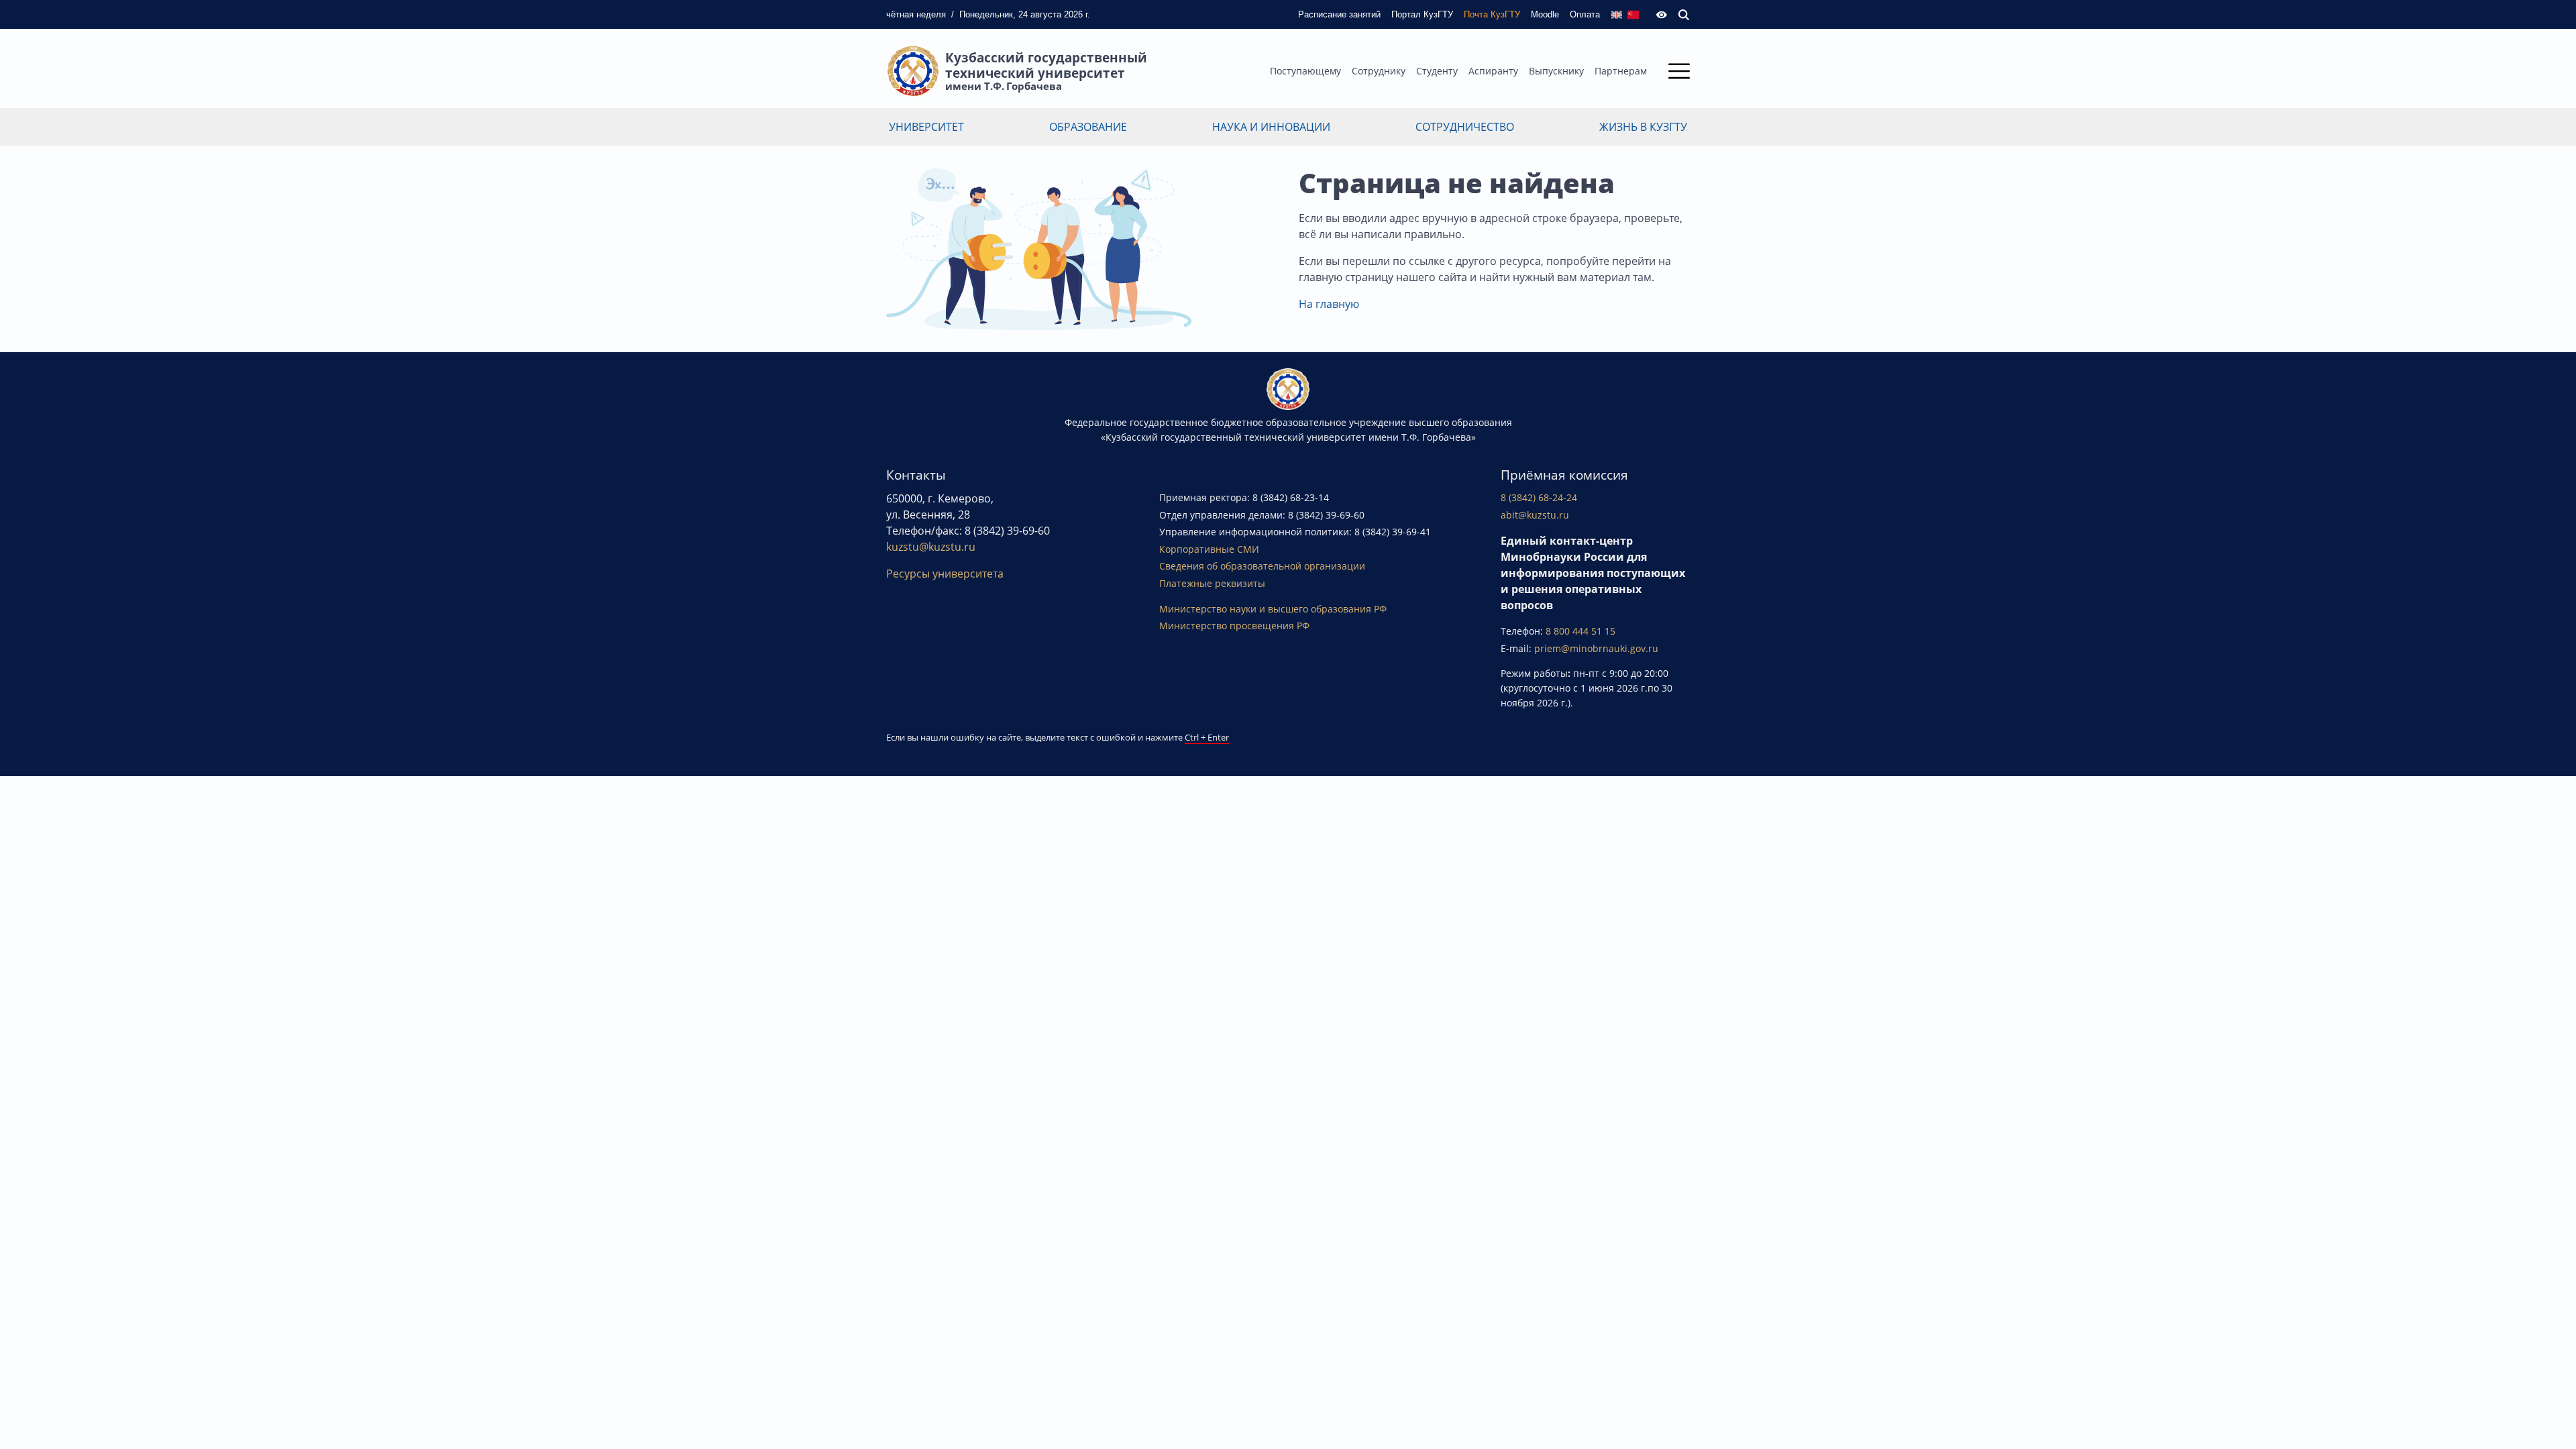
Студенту (1437, 71)
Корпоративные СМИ (1209, 549)
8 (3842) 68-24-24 (1539, 497)
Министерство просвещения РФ (1234, 626)
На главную (1329, 304)
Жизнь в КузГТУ (1643, 127)
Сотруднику (1379, 71)
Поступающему (1305, 71)
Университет (926, 127)
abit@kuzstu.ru (1535, 515)
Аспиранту (1493, 71)
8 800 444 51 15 (1580, 631)
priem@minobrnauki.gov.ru (1596, 648)
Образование (1088, 127)
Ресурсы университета (945, 574)
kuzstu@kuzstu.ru (931, 547)
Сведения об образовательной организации (1262, 566)
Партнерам (1621, 71)
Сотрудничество (1465, 127)
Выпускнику (1556, 71)
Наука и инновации (1271, 127)
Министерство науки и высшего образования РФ (1273, 609)
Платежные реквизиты (1212, 583)
